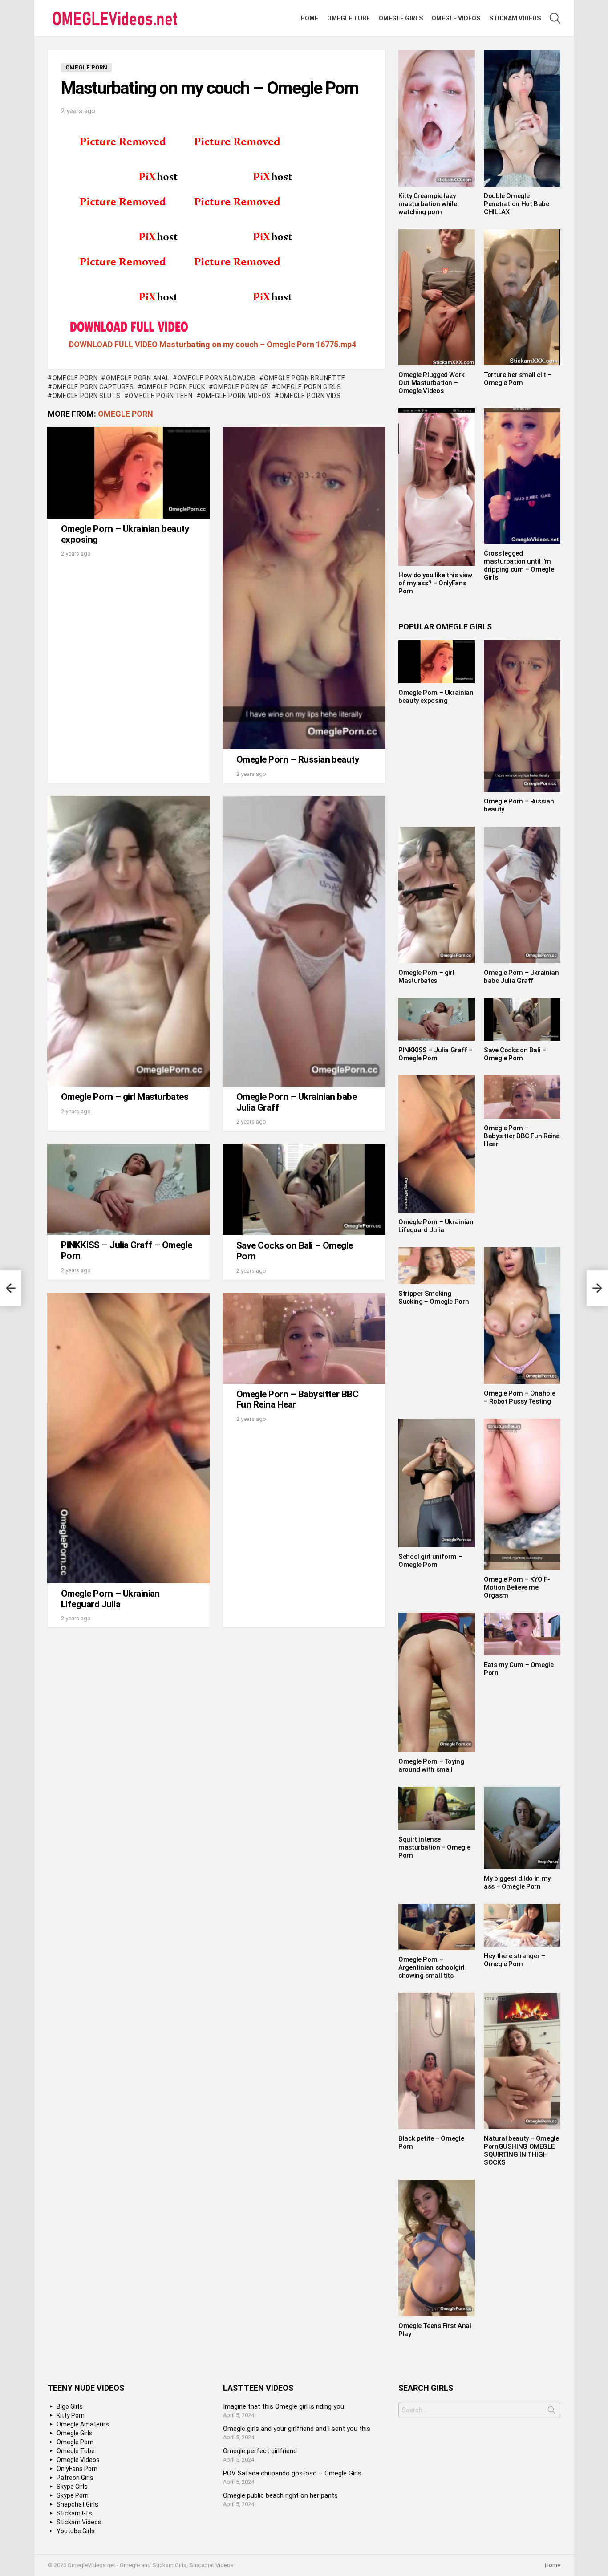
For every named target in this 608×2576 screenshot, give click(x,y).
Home (309, 18)
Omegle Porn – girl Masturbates (125, 1097)
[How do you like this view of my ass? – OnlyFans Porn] (437, 487)
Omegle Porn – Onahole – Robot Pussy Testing (519, 1397)
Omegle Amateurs (83, 2424)
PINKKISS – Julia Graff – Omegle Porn (127, 1250)
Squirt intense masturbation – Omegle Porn (434, 1847)
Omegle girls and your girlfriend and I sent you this (297, 2429)
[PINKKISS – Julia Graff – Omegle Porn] (129, 1189)
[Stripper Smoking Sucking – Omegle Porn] (437, 1266)
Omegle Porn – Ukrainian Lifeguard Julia (110, 1599)
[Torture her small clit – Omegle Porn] (522, 297)
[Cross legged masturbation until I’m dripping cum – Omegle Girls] (522, 476)
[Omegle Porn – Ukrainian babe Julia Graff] (304, 941)
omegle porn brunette (305, 378)
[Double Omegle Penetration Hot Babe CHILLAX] (522, 118)
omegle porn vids (310, 396)
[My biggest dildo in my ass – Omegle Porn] (522, 1828)
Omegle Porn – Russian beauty (298, 759)
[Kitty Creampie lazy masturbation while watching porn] (437, 118)
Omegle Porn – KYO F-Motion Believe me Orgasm (517, 1587)
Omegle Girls (401, 18)
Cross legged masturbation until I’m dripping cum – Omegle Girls (519, 565)
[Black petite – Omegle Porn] (437, 2061)
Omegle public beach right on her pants (280, 2495)
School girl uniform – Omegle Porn (430, 1561)
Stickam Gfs (74, 2513)
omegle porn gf (241, 387)
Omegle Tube (349, 18)
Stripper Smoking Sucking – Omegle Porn (434, 1298)
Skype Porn (73, 2495)
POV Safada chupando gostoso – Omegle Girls (292, 2473)
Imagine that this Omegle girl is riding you (284, 2406)
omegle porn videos (236, 396)
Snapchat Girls (77, 2504)
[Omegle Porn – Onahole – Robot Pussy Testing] (522, 1316)
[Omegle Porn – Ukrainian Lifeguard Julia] (129, 1438)
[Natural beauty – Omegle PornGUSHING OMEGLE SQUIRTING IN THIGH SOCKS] (522, 2061)
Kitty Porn (71, 2415)
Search (551, 2412)
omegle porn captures (93, 387)
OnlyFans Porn (77, 2469)
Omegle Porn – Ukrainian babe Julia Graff (296, 1102)
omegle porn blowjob (217, 378)
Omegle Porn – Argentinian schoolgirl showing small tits (432, 1967)
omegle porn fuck (173, 387)
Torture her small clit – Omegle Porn (518, 379)
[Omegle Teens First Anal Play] (437, 2248)
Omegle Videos (456, 18)
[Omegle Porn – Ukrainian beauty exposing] (129, 473)
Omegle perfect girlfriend (260, 2451)
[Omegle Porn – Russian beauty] (304, 588)
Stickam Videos (515, 18)
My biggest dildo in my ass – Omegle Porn (517, 1882)
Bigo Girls (70, 2406)
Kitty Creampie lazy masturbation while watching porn (428, 204)
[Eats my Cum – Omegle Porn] (522, 1634)
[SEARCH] (555, 18)
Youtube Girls (76, 2531)
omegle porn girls (309, 387)
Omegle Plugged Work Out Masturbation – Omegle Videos (432, 383)
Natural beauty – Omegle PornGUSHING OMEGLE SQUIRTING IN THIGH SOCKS (521, 2150)
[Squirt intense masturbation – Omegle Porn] (437, 1808)
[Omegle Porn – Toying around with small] (437, 1683)
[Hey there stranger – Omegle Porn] (522, 1925)
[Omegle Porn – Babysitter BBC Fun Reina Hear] (304, 1338)
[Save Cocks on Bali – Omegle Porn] (304, 1189)
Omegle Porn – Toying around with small (431, 1765)
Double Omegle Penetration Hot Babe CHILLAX (517, 204)
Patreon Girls (75, 2478)
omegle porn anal (138, 378)
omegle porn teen (160, 396)
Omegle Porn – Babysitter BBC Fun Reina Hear (297, 1400)
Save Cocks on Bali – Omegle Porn (295, 1251)
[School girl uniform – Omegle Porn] (437, 1483)
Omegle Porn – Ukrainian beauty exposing (125, 534)
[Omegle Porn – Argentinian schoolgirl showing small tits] (437, 1927)
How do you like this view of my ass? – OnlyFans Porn (435, 583)
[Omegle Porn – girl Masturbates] (129, 941)
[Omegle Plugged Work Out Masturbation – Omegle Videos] (437, 297)
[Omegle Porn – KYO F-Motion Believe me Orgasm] (522, 1494)
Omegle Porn (75, 378)
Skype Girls (72, 2487)
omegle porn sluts (87, 396)
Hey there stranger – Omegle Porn (515, 1960)
